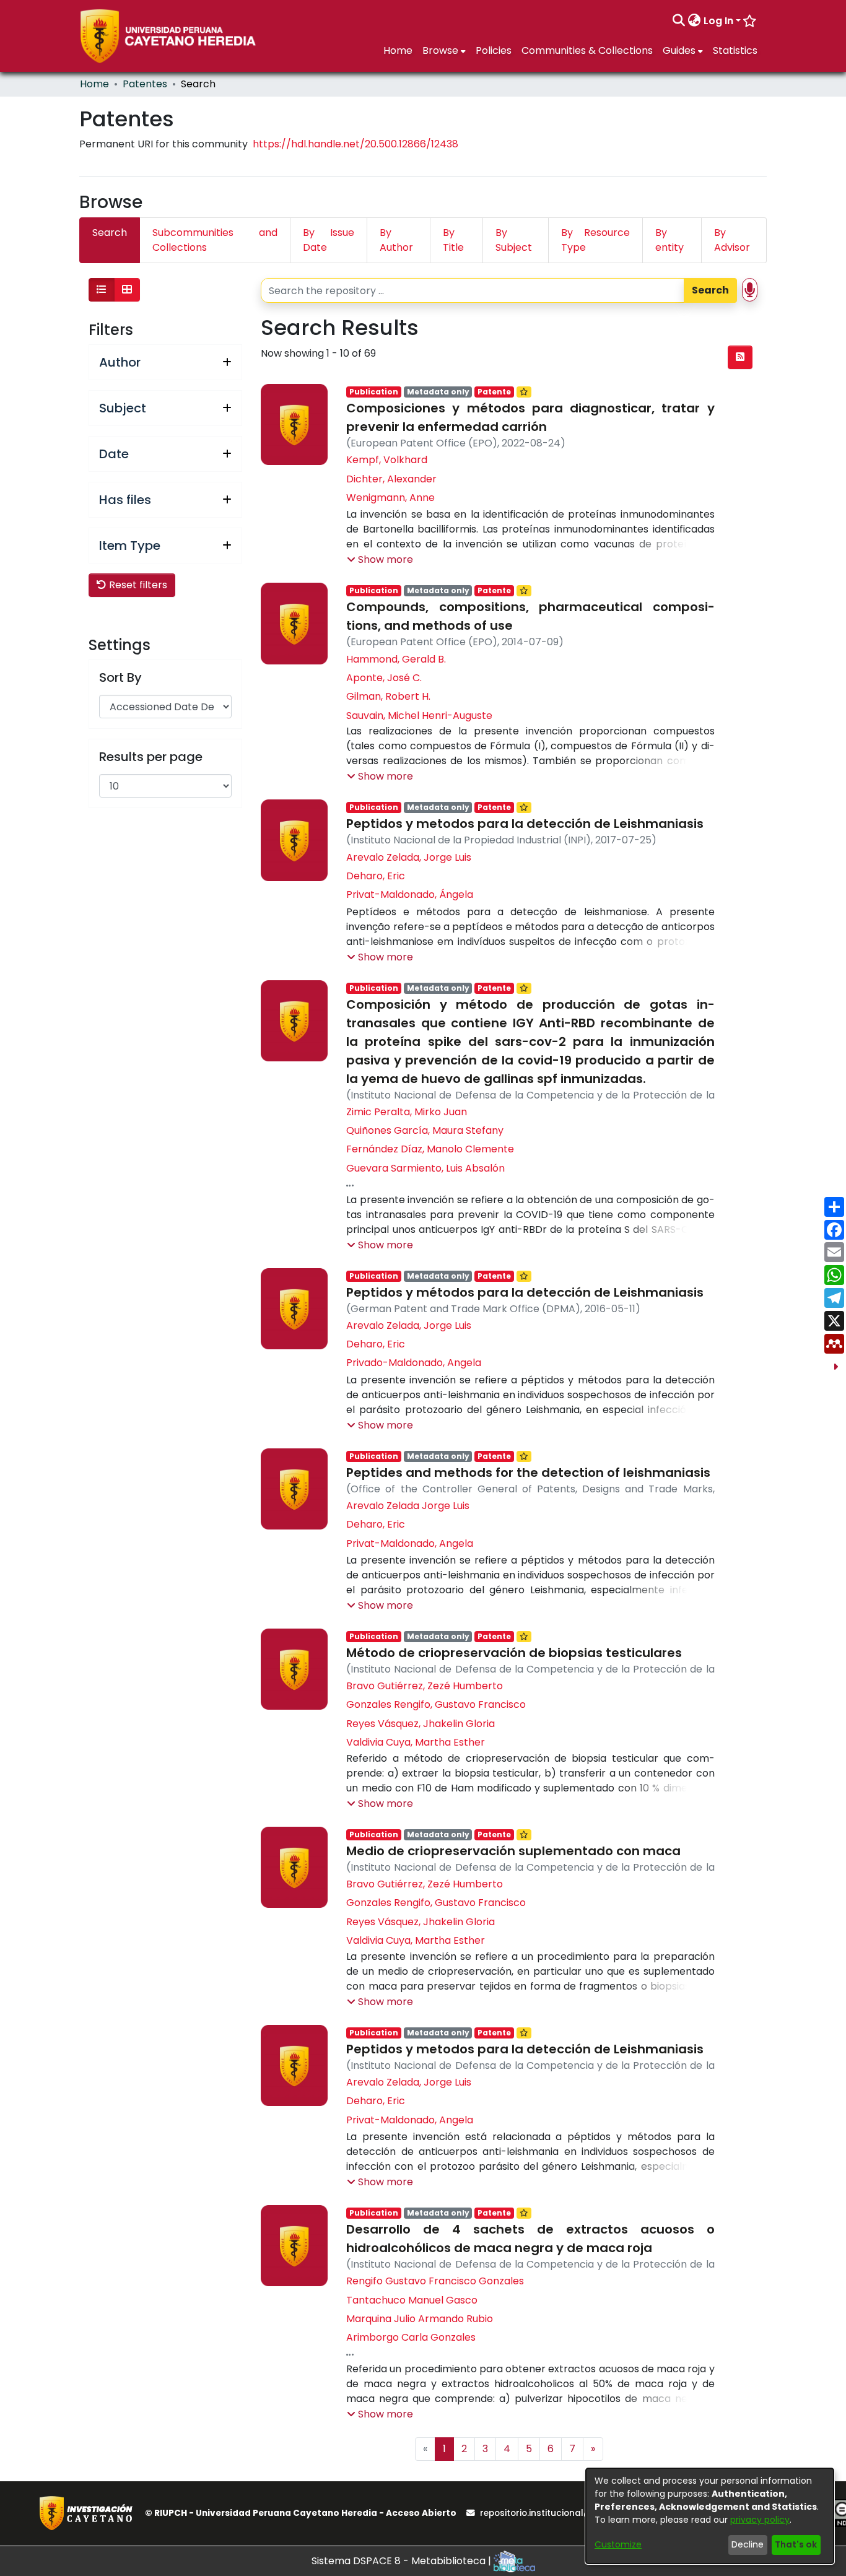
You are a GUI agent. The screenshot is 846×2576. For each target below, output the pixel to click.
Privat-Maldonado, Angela (410, 1543)
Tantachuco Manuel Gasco (412, 2300)
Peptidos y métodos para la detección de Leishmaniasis (525, 1292)
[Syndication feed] (740, 357)
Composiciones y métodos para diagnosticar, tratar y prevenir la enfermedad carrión (530, 417)
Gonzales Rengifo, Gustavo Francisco (436, 1704)
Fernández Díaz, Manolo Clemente (430, 1149)
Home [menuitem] (398, 50)
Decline (748, 2544)
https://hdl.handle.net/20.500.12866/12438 (355, 144)
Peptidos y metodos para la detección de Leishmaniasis (525, 824)
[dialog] (710, 2516)
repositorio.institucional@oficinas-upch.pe (573, 2513)
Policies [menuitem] (494, 50)
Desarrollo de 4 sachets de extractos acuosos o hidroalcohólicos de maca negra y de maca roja (530, 2239)
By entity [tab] (669, 240)
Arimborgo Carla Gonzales (411, 2337)
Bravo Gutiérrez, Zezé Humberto (425, 1686)
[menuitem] (695, 21)
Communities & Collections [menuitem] (587, 50)
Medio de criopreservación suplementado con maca (513, 1851)
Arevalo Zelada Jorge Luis (408, 1506)
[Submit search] (679, 21)
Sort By (120, 677)
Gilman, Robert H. (388, 696)
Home (94, 84)
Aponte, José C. (384, 678)
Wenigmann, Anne (390, 498)
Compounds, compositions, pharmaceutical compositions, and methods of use (530, 616)
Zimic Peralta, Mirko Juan (407, 1112)
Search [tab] (110, 233)
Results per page (151, 757)
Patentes (145, 84)
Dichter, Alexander (391, 479)
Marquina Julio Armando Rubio (420, 2319)
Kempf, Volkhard (387, 460)
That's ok (796, 2544)
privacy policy (760, 2520)
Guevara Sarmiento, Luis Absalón (425, 1168)
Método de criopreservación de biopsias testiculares (514, 1653)
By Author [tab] (396, 240)
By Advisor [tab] (732, 240)
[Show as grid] (127, 290)
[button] (380, 560)
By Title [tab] (453, 240)
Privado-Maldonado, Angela (414, 1363)
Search (710, 290)
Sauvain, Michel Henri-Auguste (419, 716)
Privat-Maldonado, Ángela (410, 894)
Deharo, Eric (376, 876)
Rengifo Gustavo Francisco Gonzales (435, 2281)
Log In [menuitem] (718, 21)
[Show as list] (102, 290)
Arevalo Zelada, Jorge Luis (409, 857)
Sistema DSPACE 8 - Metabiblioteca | (403, 2561)
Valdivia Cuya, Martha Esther (416, 1742)
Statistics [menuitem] (735, 50)
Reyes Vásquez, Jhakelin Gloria (421, 1724)
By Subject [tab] (514, 240)
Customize (618, 2544)
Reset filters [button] (137, 585)
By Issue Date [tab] (329, 240)
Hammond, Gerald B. (396, 659)
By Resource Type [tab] (595, 240)
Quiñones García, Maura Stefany (425, 1130)
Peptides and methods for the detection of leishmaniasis (528, 1473)
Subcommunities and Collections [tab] (215, 240)
